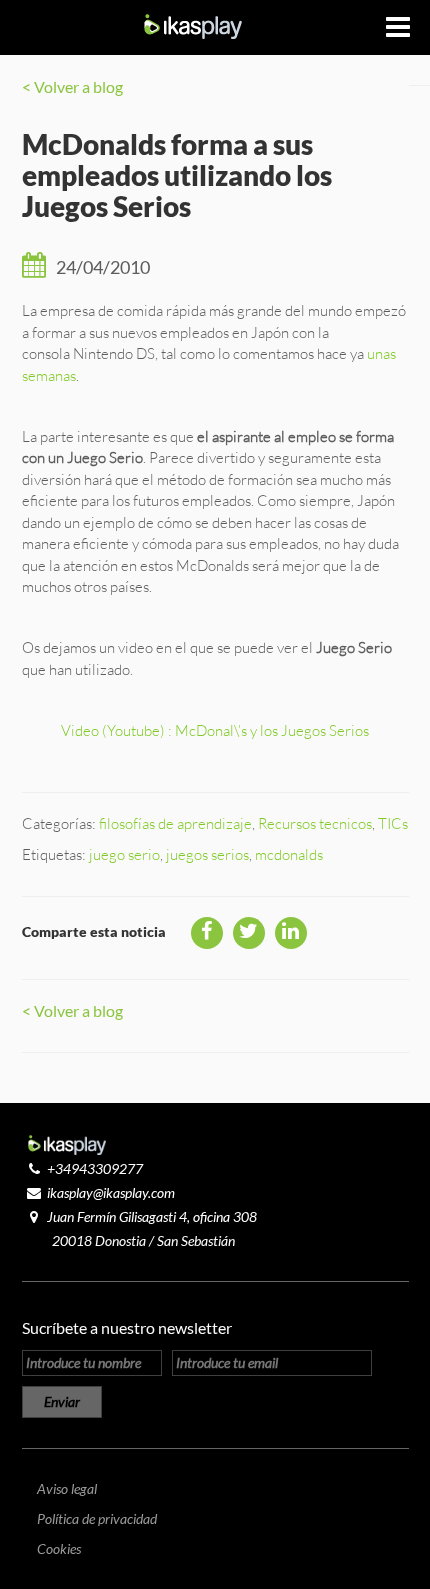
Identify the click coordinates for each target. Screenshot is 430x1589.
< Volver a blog (72, 86)
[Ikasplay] (193, 24)
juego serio (124, 854)
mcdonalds (289, 854)
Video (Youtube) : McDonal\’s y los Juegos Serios (215, 730)
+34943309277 (95, 1168)
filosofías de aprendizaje (175, 823)
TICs (393, 823)
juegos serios (207, 854)
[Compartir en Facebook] (207, 933)
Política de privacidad (97, 1518)
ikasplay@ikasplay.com (111, 1192)
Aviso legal (67, 1488)
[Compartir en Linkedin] (291, 933)
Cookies (59, 1548)
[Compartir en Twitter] (249, 933)
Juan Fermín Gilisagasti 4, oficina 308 (152, 1216)
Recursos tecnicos (315, 823)
